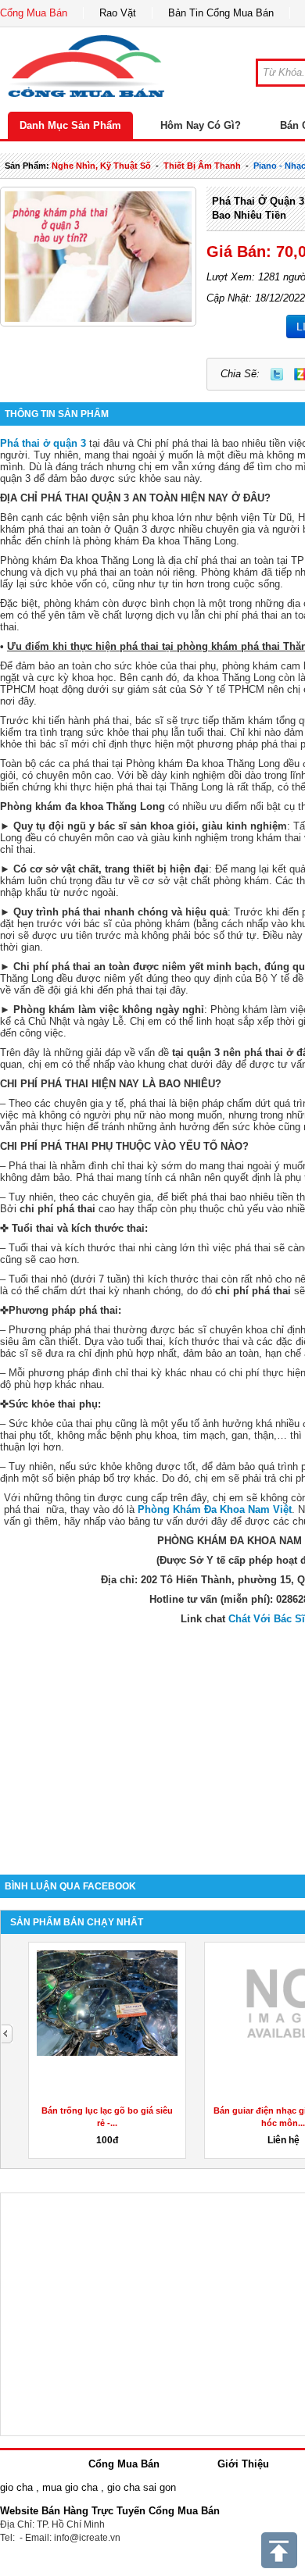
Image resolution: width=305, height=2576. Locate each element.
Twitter (277, 374)
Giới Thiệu (243, 2464)
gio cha (16, 2487)
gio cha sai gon (142, 2487)
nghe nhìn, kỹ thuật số (101, 166)
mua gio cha (70, 2487)
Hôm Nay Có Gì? (201, 125)
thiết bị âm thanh (202, 166)
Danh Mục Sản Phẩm (70, 125)
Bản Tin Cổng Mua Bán (221, 13)
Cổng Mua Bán (34, 13)
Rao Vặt (118, 13)
